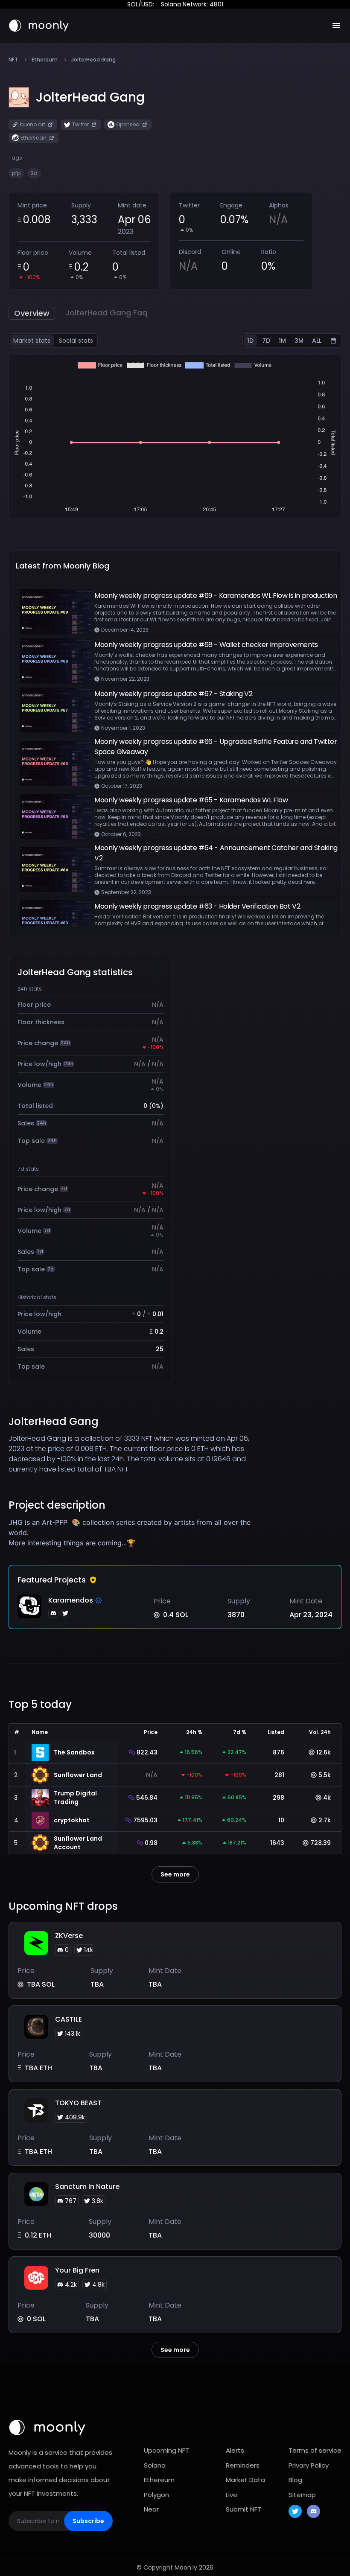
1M (282, 341)
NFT (13, 60)
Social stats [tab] (76, 341)
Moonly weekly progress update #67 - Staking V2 (174, 694)
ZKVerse (69, 1936)
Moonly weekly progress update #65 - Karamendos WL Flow (191, 800)
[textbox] (133, 1533)
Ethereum (45, 60)
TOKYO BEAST (78, 2103)
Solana (155, 2465)
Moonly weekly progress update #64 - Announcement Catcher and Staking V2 (216, 853)
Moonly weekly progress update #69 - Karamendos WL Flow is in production (216, 596)
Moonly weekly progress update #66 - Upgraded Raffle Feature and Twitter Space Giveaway (216, 747)
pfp (16, 173)
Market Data (245, 2480)
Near (151, 2509)
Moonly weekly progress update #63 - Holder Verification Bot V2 (197, 906)
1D (250, 341)
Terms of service (315, 2450)
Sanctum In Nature (87, 2187)
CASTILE (69, 2019)
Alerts (235, 2450)
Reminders (243, 2465)
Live (232, 2495)
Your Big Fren (77, 2270)
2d (34, 173)
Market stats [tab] (32, 341)
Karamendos (71, 1600)
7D (266, 341)
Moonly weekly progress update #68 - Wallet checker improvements (206, 645)
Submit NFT (244, 2509)
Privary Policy (309, 2465)
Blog (295, 2480)
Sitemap (302, 2495)
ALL (317, 341)
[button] (90, 97)
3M (299, 341)
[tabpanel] (175, 436)
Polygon (156, 2495)
